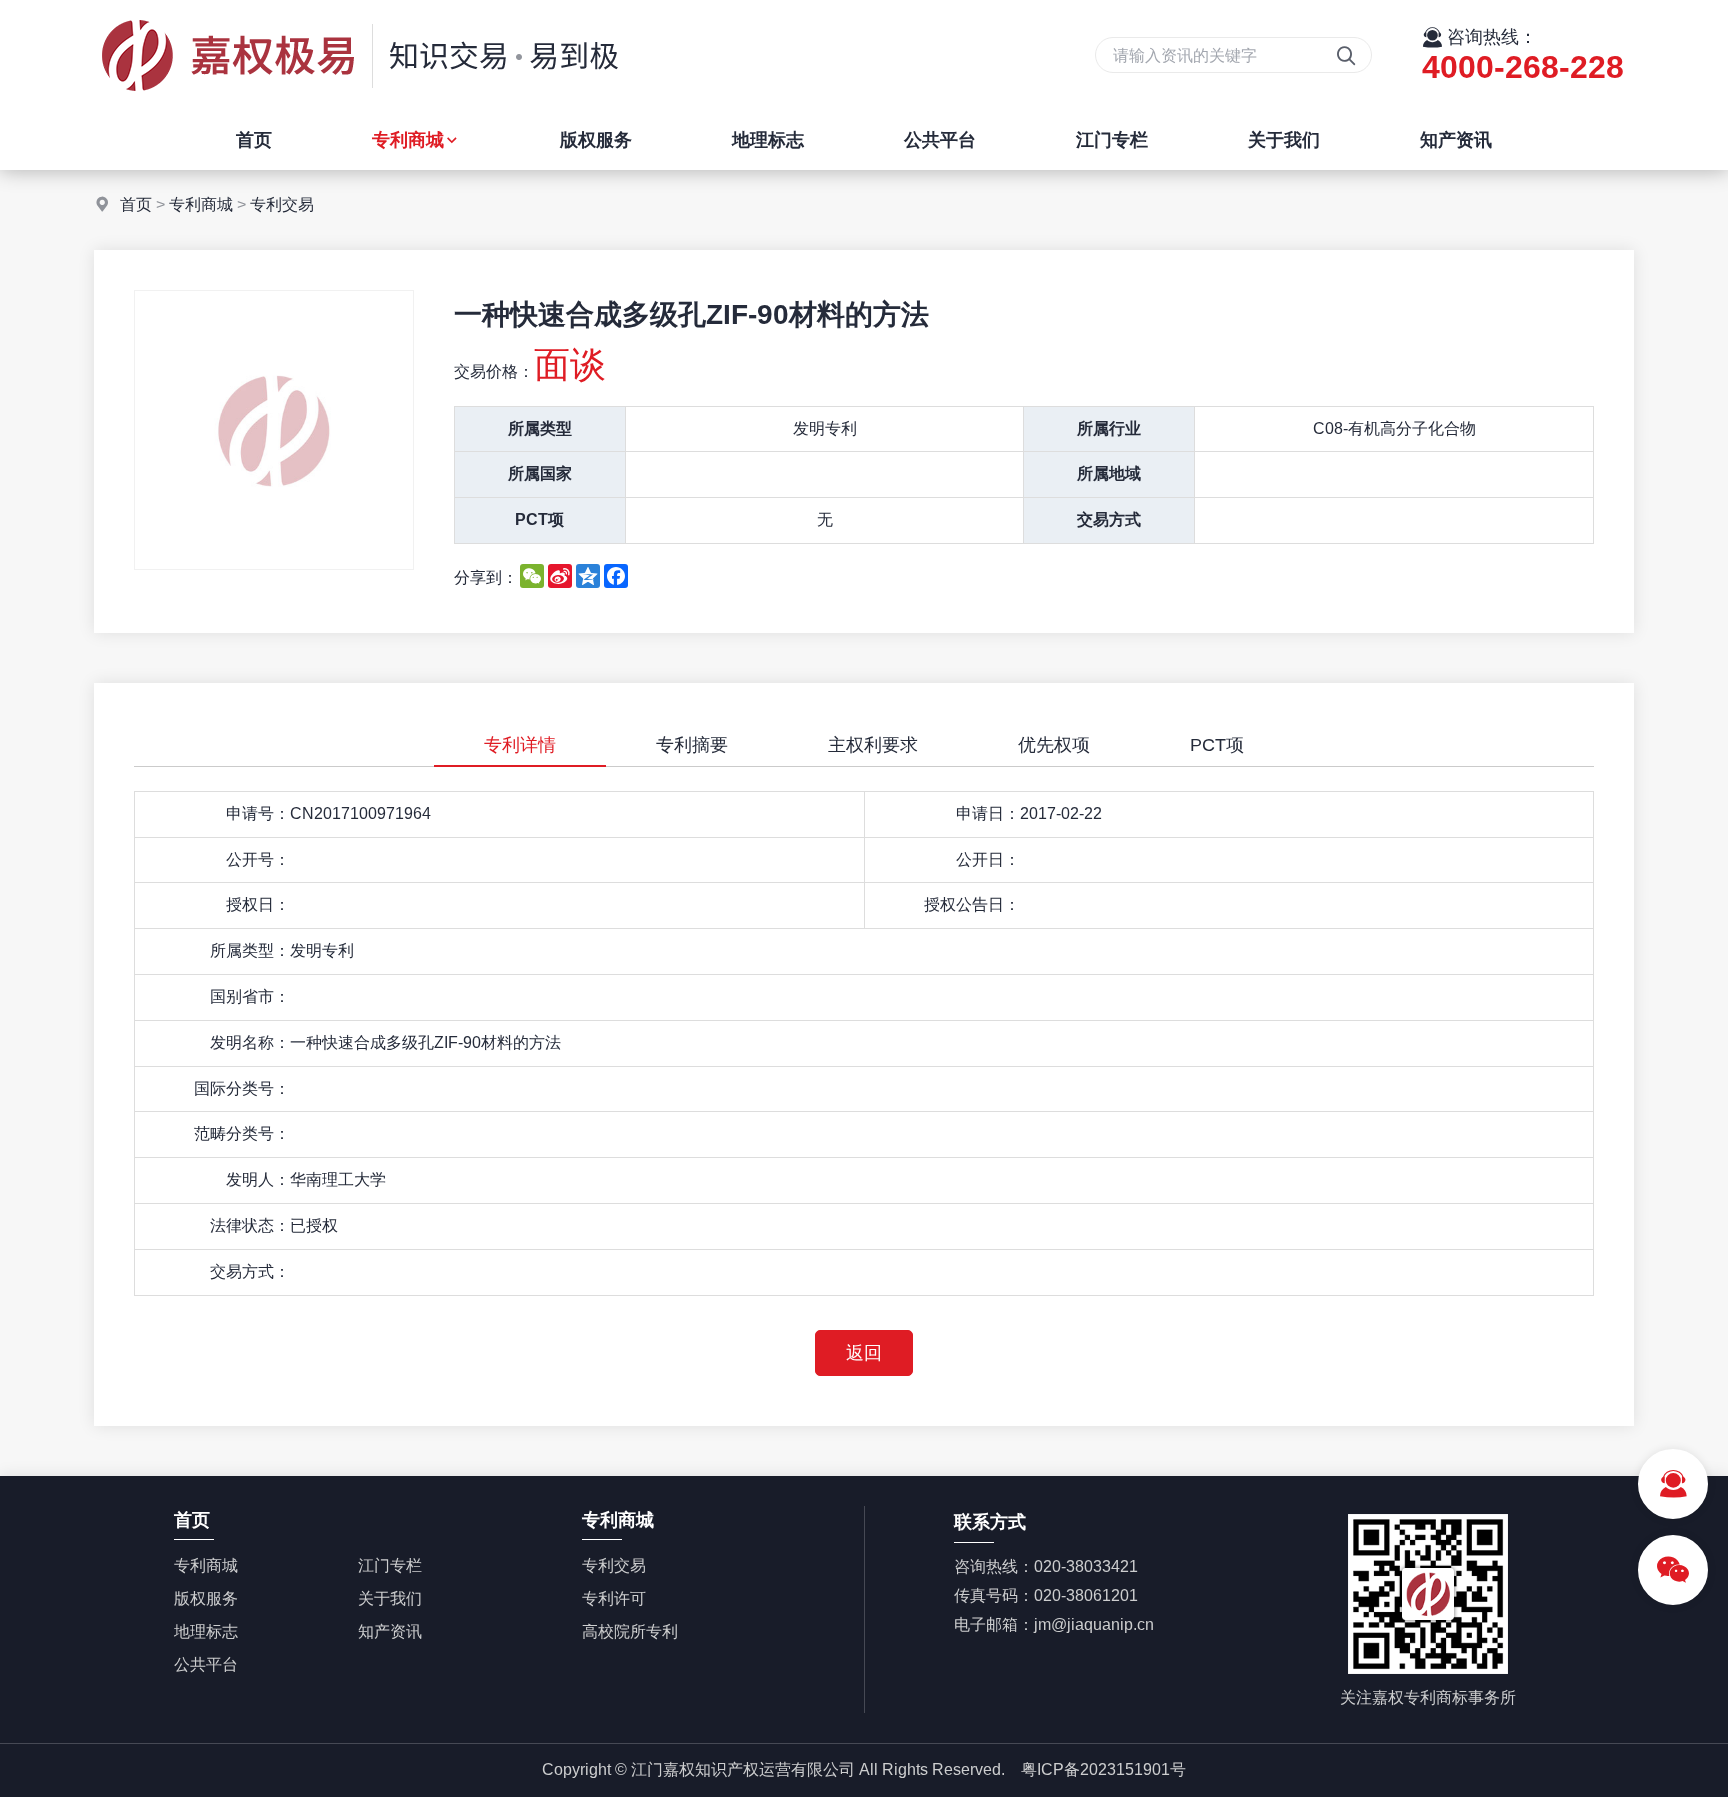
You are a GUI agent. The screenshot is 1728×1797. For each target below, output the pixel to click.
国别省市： (250, 996)
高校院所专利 (630, 1631)
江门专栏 (1112, 140)
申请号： (258, 813)
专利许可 (614, 1598)
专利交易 (282, 204)
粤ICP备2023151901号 (1103, 1769)
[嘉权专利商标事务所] (359, 104)
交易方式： (250, 1271)
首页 (254, 140)
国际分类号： (242, 1088)
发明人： (258, 1179)
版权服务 (596, 140)
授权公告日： (972, 904)
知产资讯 (1456, 140)
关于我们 (1284, 140)
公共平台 (940, 140)
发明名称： (250, 1042)
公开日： (988, 859)
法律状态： (250, 1225)
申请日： (988, 813)
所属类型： (250, 950)
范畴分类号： (242, 1133)
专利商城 (408, 140)
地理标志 (768, 140)
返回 (864, 1353)
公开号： (258, 859)
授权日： (258, 904)
